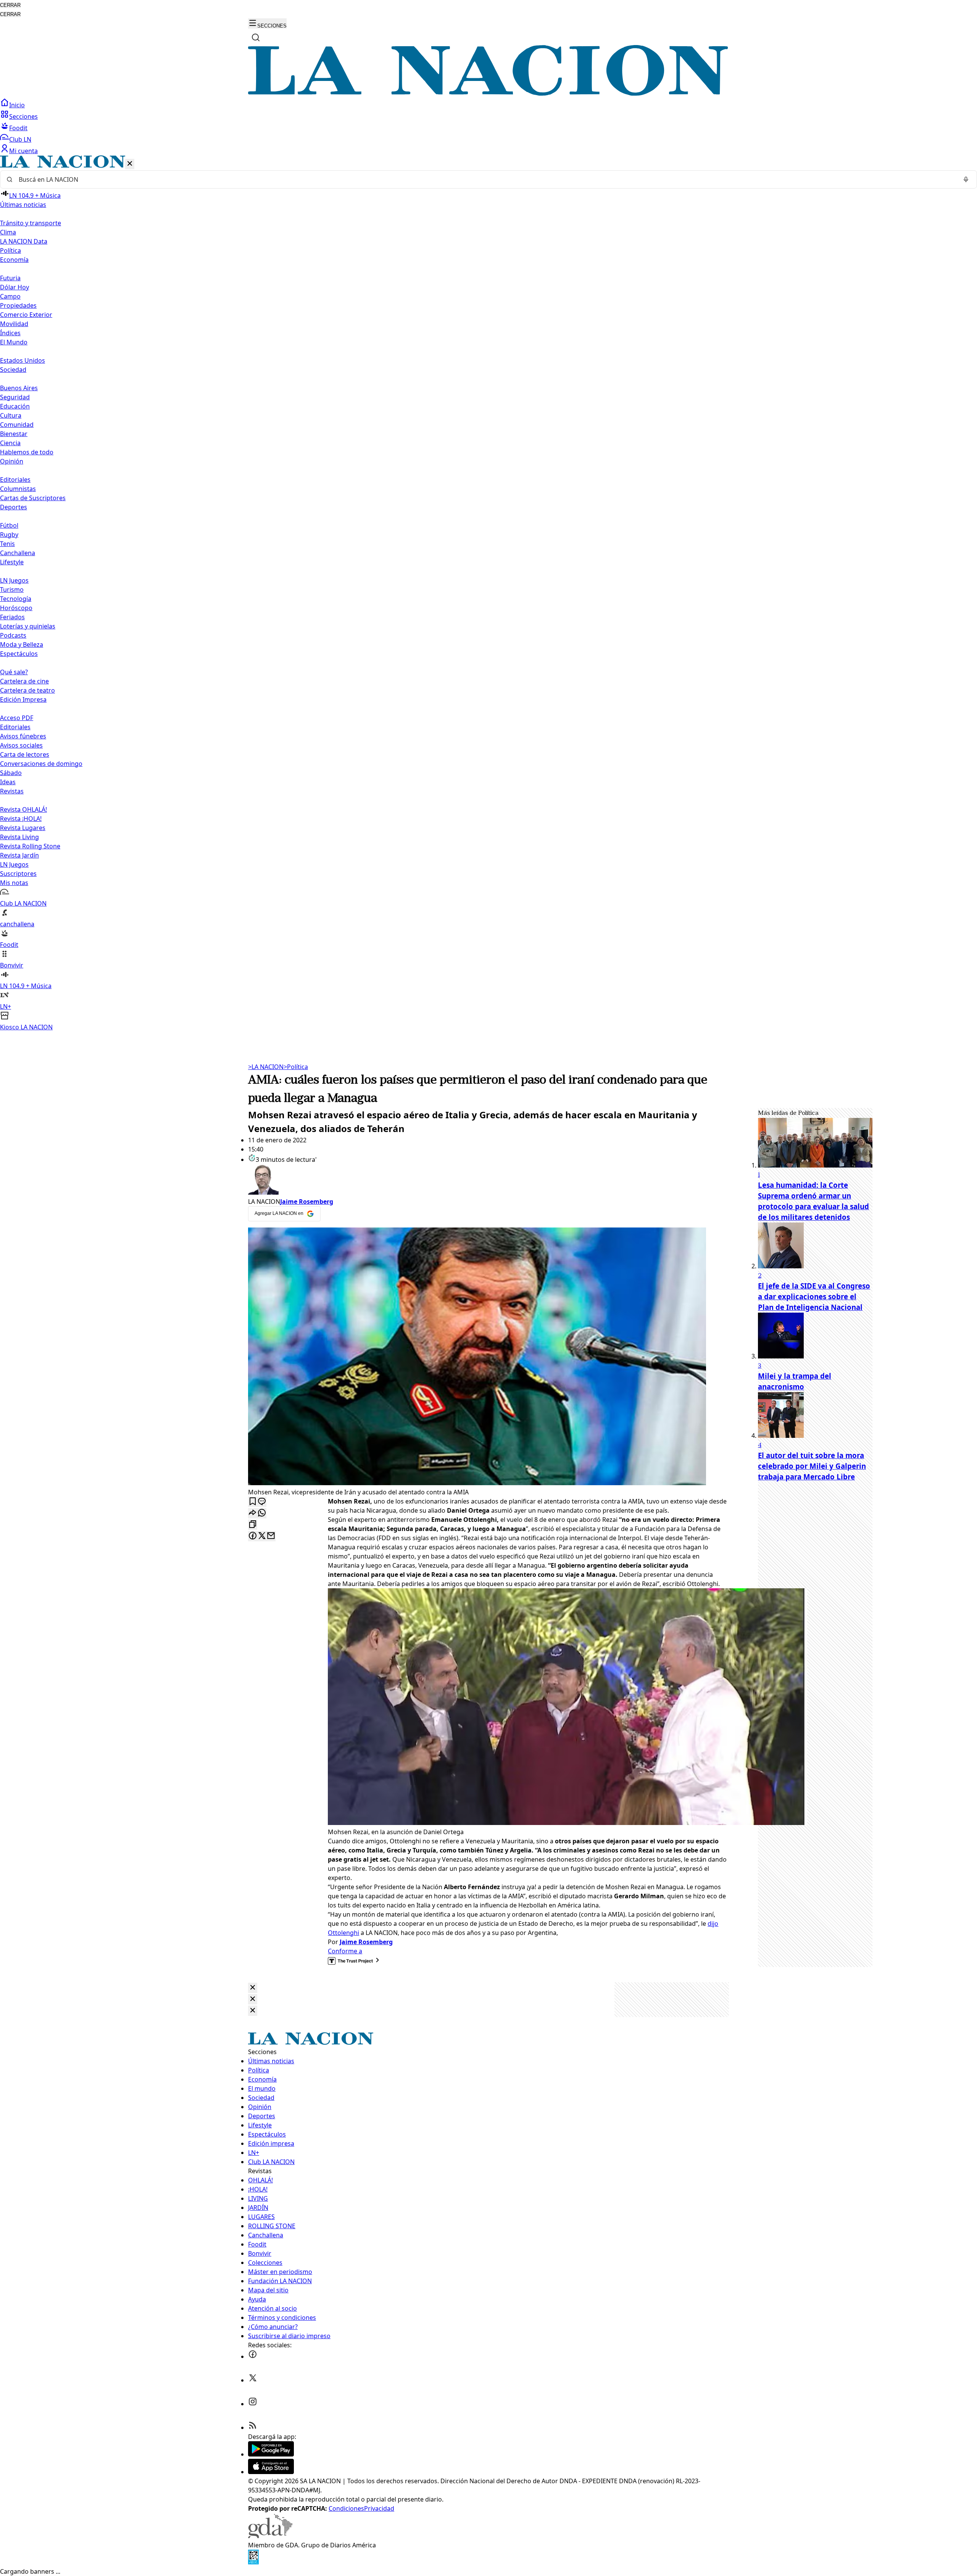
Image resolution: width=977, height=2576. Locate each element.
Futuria (10, 278)
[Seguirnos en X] (253, 2380)
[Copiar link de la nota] (253, 1525)
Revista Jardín (19, 855)
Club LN (20, 139)
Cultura (11, 415)
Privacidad (379, 2508)
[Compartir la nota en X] (262, 1536)
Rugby (9, 535)
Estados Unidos (23, 360)
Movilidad (14, 324)
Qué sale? (14, 672)
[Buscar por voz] (966, 179)
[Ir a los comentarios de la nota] (262, 1502)
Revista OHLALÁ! (23, 809)
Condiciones (346, 2508)
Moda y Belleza (22, 644)
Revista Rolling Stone (30, 846)
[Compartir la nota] (253, 1513)
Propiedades (18, 305)
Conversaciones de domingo (41, 764)
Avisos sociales (21, 745)
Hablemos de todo (27, 452)
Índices (10, 333)
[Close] (253, 1988)
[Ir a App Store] (271, 2472)
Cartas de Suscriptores (33, 498)
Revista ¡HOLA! (21, 819)
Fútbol (9, 525)
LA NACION (266, 1067)
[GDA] (270, 2536)
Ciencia (10, 443)
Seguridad (15, 397)
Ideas (8, 782)
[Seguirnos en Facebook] (253, 2356)
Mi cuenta (23, 151)
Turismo (12, 589)
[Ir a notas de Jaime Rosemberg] (488, 1181)
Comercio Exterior (26, 315)
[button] (488, 594)
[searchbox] (485, 179)
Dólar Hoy (15, 287)
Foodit (18, 128)
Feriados (12, 617)
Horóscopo (16, 608)
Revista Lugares (23, 828)
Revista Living (19, 837)
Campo (10, 296)
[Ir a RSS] (253, 2427)
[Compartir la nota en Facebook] (253, 1536)
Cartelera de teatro (27, 690)
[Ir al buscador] (256, 37)
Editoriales (15, 480)
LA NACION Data (24, 241)
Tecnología (16, 599)
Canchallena (18, 553)
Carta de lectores (25, 754)
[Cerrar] (130, 164)
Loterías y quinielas (28, 626)
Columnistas (18, 489)
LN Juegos (14, 580)
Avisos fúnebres (23, 736)
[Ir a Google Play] (271, 2454)
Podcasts (13, 635)
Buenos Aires (19, 388)
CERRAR (10, 5)
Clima (8, 232)
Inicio (17, 105)
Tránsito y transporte (31, 223)
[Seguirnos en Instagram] (253, 2404)
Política (296, 1067)
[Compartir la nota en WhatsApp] (262, 1513)
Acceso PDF (17, 718)
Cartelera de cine (24, 681)
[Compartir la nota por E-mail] (271, 1536)
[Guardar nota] (253, 1502)
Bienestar (14, 434)
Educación (15, 406)
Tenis (7, 544)
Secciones (23, 116)
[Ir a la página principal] (488, 94)
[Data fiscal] (253, 2562)
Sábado (11, 773)
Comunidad (17, 425)
